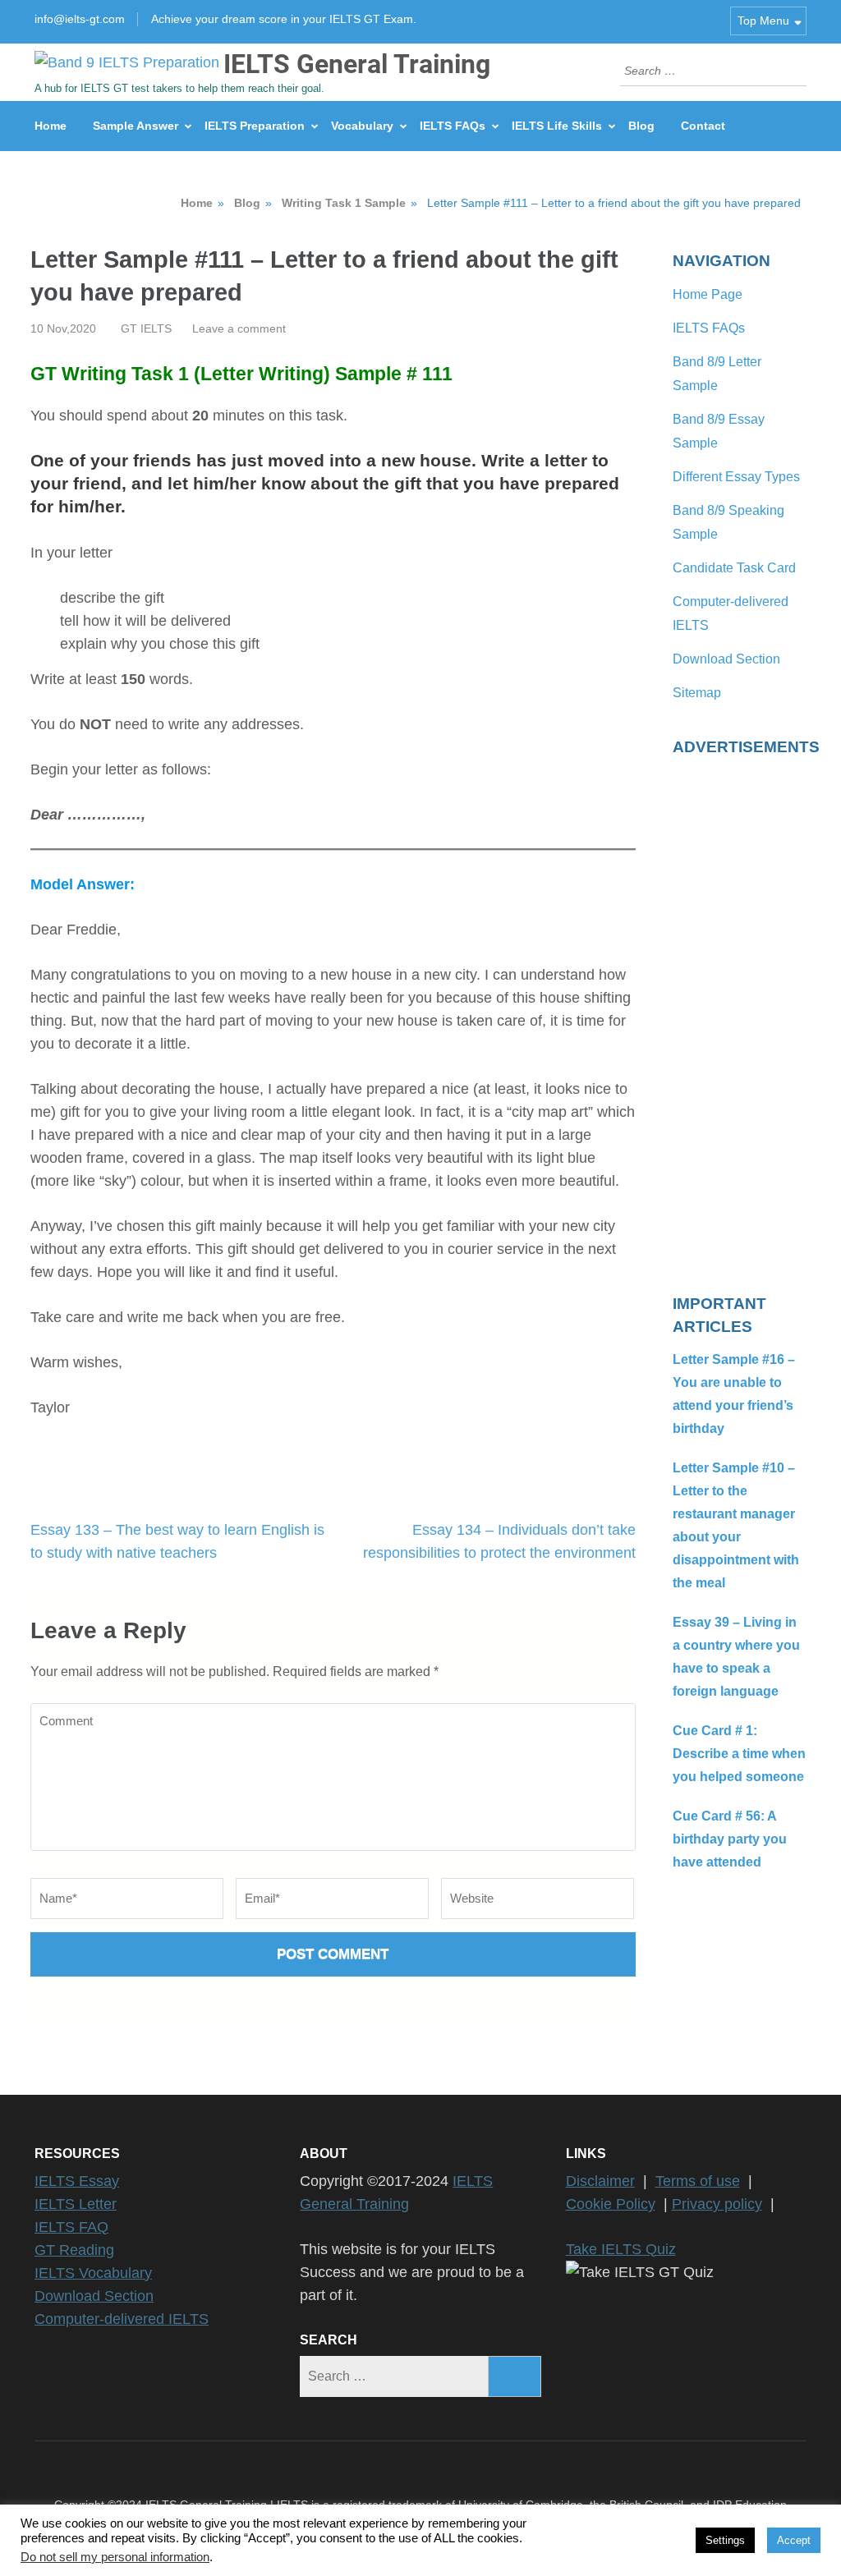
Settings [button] (725, 2540)
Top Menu (763, 21)
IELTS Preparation (255, 126)
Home (51, 126)
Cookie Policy (611, 2204)
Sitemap (697, 693)
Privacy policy (717, 2204)
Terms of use (698, 2181)
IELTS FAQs (453, 126)
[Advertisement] (740, 1015)
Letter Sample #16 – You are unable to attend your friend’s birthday (734, 1394)
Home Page (708, 294)
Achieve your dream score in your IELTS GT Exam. (284, 19)
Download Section (726, 659)
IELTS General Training (357, 64)
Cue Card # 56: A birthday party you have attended (730, 1839)
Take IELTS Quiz (621, 2249)
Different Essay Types (736, 477)
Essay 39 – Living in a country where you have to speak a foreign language (736, 1657)
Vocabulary (362, 126)
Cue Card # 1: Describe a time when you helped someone (739, 1754)
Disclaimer (600, 2181)
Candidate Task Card (734, 568)
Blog (641, 126)
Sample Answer (136, 126)
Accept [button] (794, 2540)
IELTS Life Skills (557, 126)
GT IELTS (146, 328)
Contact (703, 126)
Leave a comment (239, 328)
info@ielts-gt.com (80, 19)
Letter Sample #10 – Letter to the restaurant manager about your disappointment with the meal (736, 1525)
